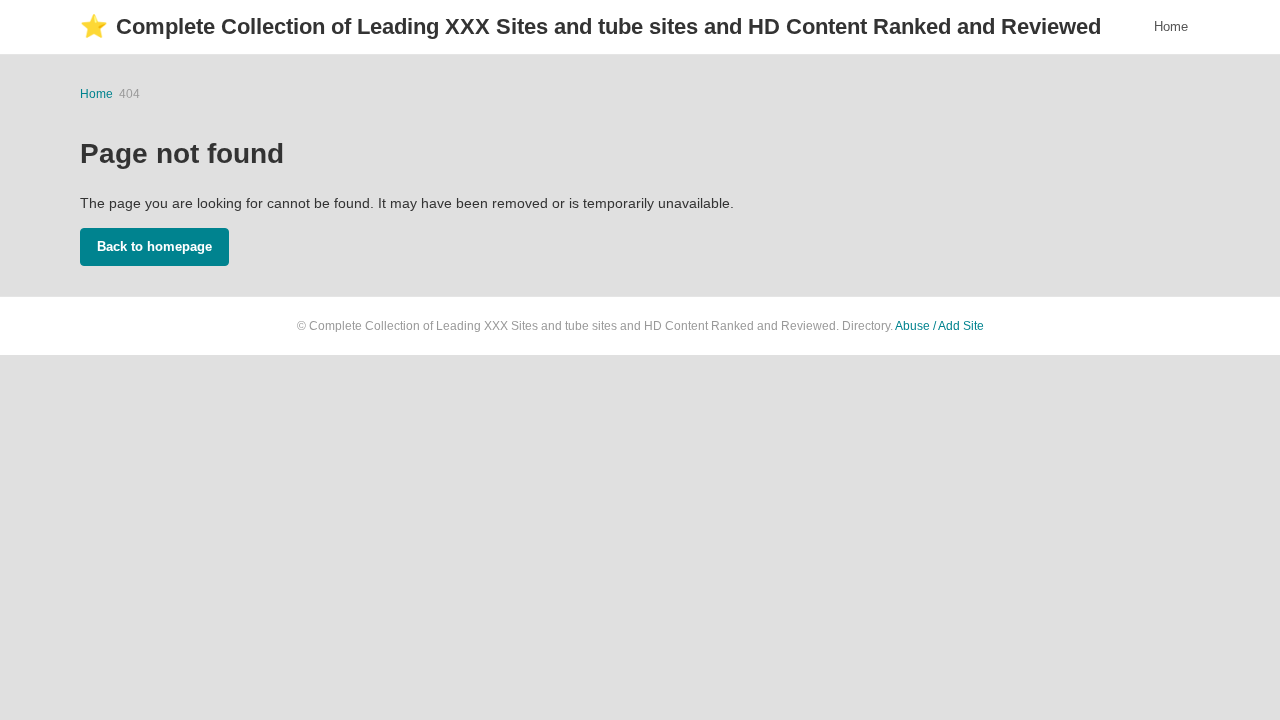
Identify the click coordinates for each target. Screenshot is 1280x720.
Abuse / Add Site (939, 326)
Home (1171, 26)
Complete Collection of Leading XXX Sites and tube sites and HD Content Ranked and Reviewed (590, 26)
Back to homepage (154, 246)
